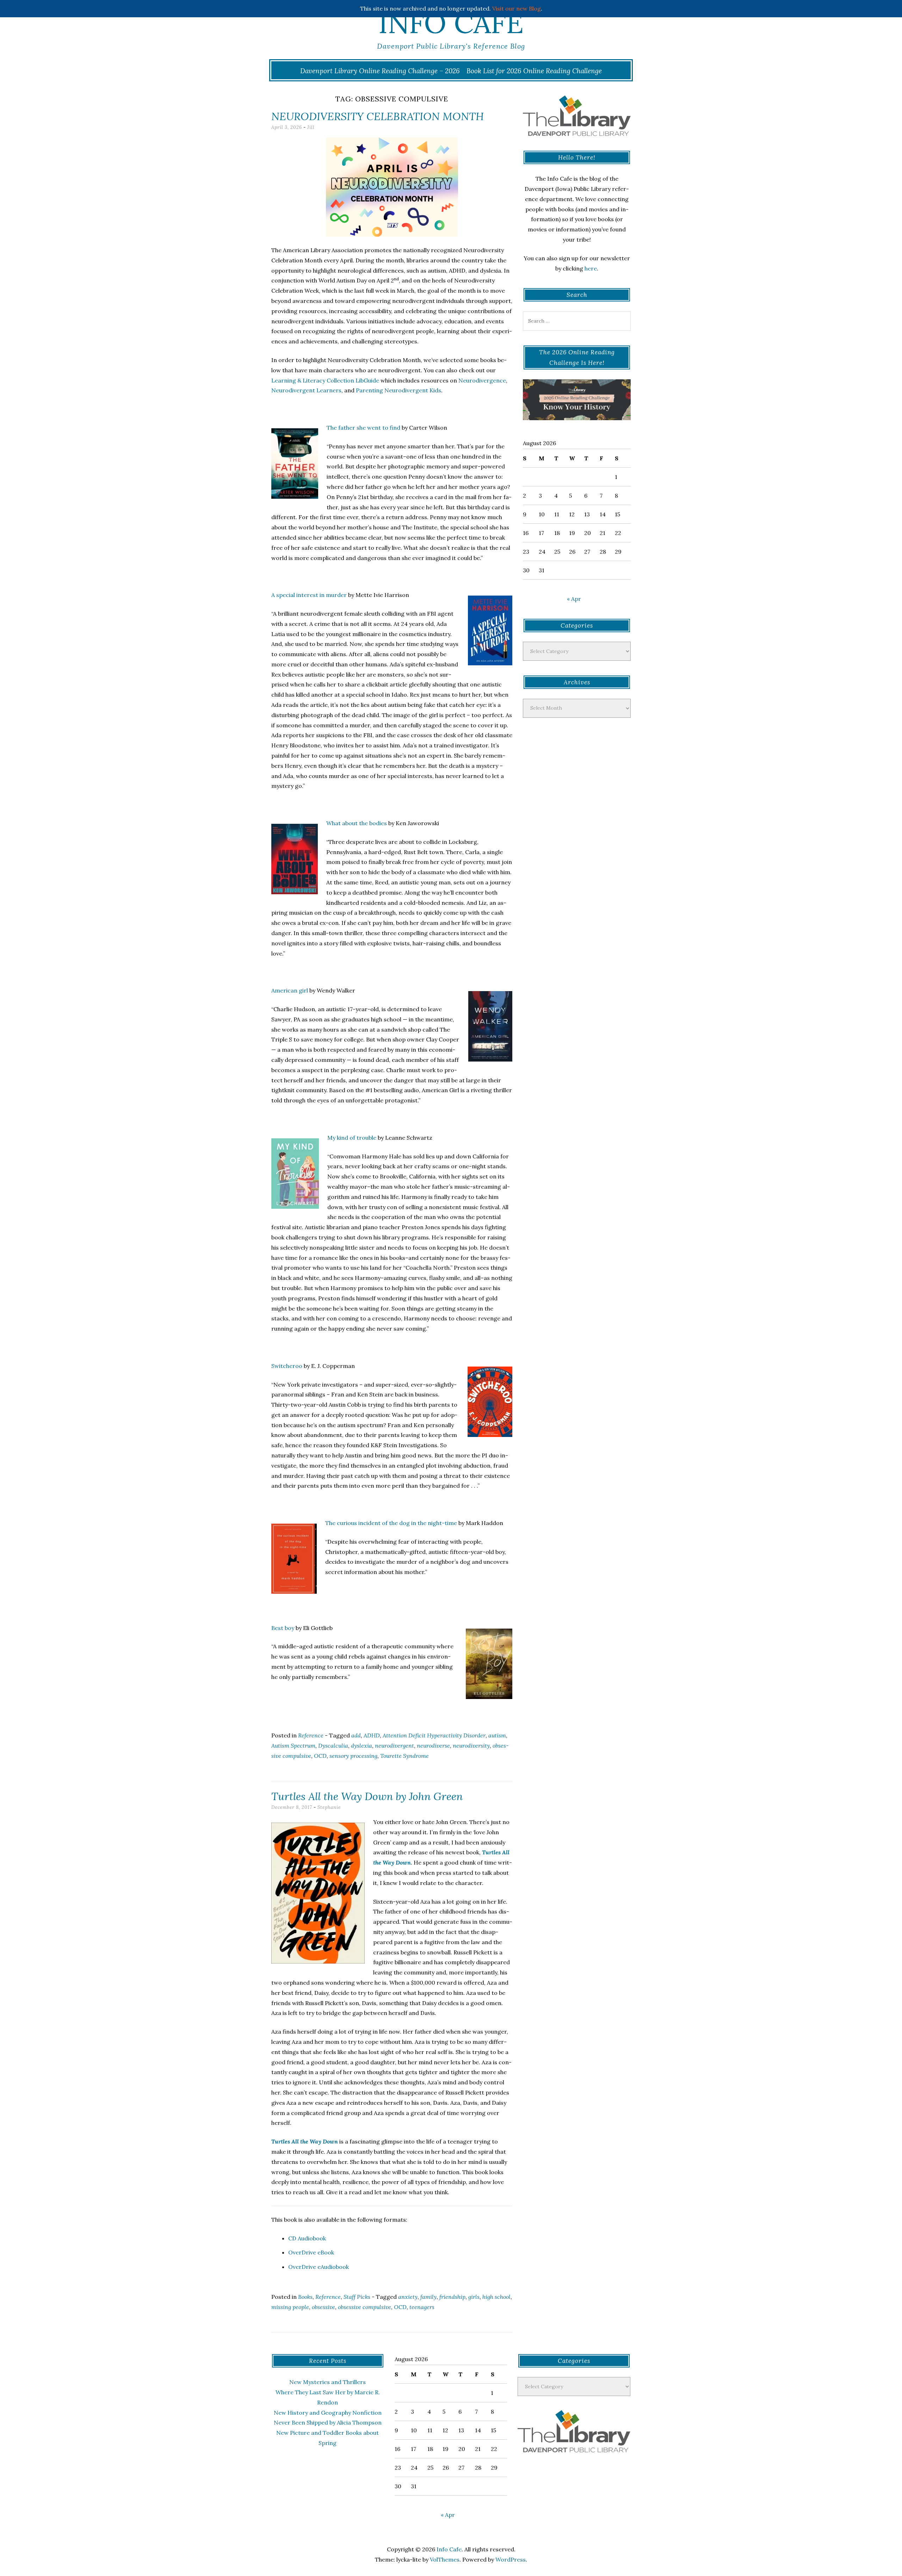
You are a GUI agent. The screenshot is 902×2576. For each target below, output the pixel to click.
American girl (290, 990)
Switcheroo (287, 1366)
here (591, 268)
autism (497, 1735)
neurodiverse (433, 1746)
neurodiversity (471, 1746)
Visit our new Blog (517, 8)
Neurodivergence (482, 380)
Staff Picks (357, 2297)
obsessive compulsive (364, 2307)
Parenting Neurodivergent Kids (399, 390)
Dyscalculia (333, 1746)
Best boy (283, 1628)
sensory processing (353, 1756)
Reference (311, 1735)
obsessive (323, 2307)
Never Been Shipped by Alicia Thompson (328, 2422)
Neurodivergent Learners (306, 390)
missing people (290, 2307)
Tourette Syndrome (404, 1756)
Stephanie (329, 1807)
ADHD (372, 1735)
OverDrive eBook (311, 2252)
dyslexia (362, 1746)
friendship (452, 2297)
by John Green (367, 1796)
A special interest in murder (309, 595)
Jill (311, 127)
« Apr (574, 599)
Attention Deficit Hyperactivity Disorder (434, 1735)
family (428, 2297)
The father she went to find (363, 428)
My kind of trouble (352, 1138)
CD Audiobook (307, 2238)
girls (474, 2297)
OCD (320, 1756)
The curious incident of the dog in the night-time (391, 1523)
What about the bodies (357, 823)
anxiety (408, 2297)
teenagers (422, 2307)
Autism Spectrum (293, 1746)
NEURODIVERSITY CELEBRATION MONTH (378, 116)
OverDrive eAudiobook (319, 2267)
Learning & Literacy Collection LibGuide (325, 380)
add (356, 1735)
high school (496, 2297)
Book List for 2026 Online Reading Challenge (534, 71)
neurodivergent (394, 1746)
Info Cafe (451, 23)
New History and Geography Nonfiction (328, 2413)
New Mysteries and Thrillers (328, 2382)
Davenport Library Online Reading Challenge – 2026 (380, 71)
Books (305, 2297)
